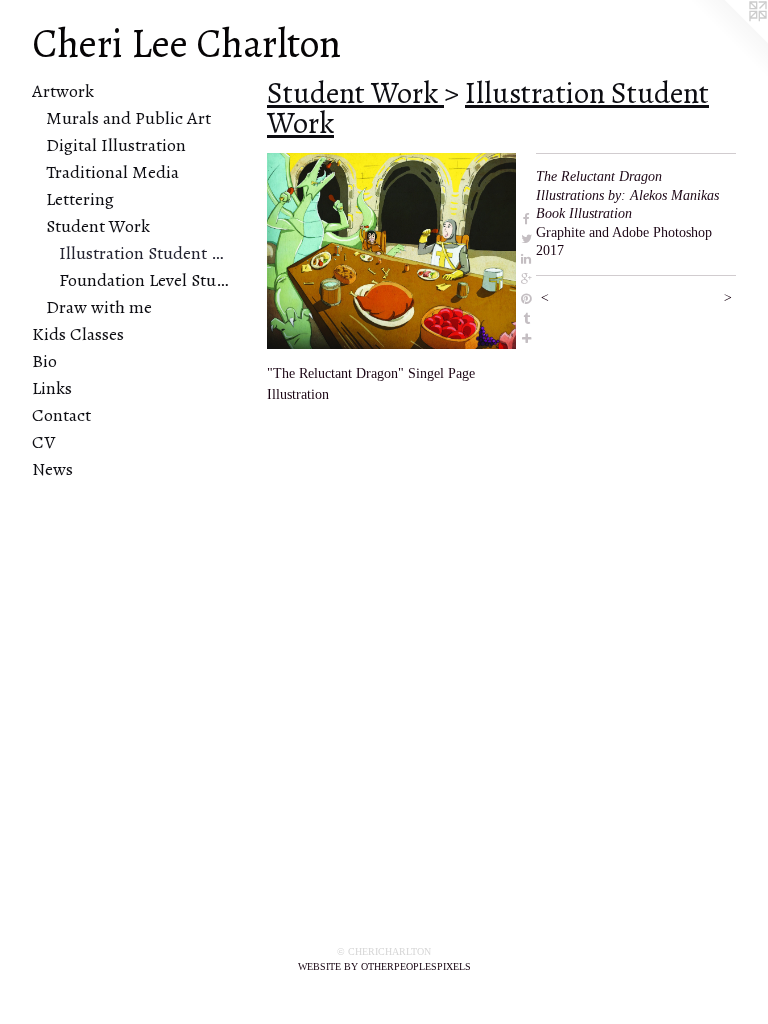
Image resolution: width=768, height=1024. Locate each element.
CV (43, 442)
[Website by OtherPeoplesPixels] (728, 40)
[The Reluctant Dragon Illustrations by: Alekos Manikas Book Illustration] (391, 251)
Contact (61, 415)
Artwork (63, 91)
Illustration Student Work (145, 253)
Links (52, 388)
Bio (44, 361)
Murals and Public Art (128, 118)
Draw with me (99, 307)
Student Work (98, 226)
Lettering (80, 199)
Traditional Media (112, 172)
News (52, 469)
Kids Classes (78, 334)
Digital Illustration (116, 145)
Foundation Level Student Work (145, 280)
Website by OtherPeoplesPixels (384, 966)
